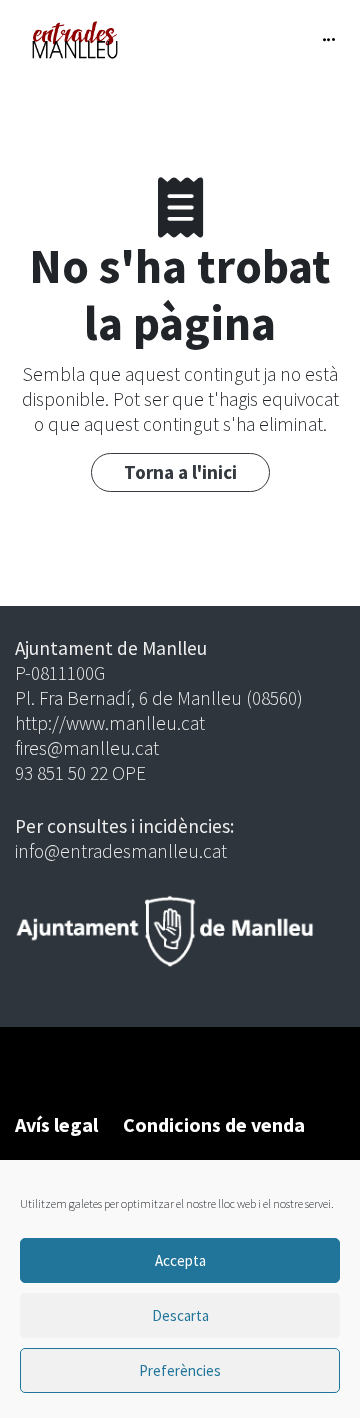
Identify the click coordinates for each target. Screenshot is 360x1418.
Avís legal (56, 1124)
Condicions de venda (214, 1124)
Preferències (180, 1370)
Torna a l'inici (180, 472)
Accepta (180, 1260)
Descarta (180, 1315)
